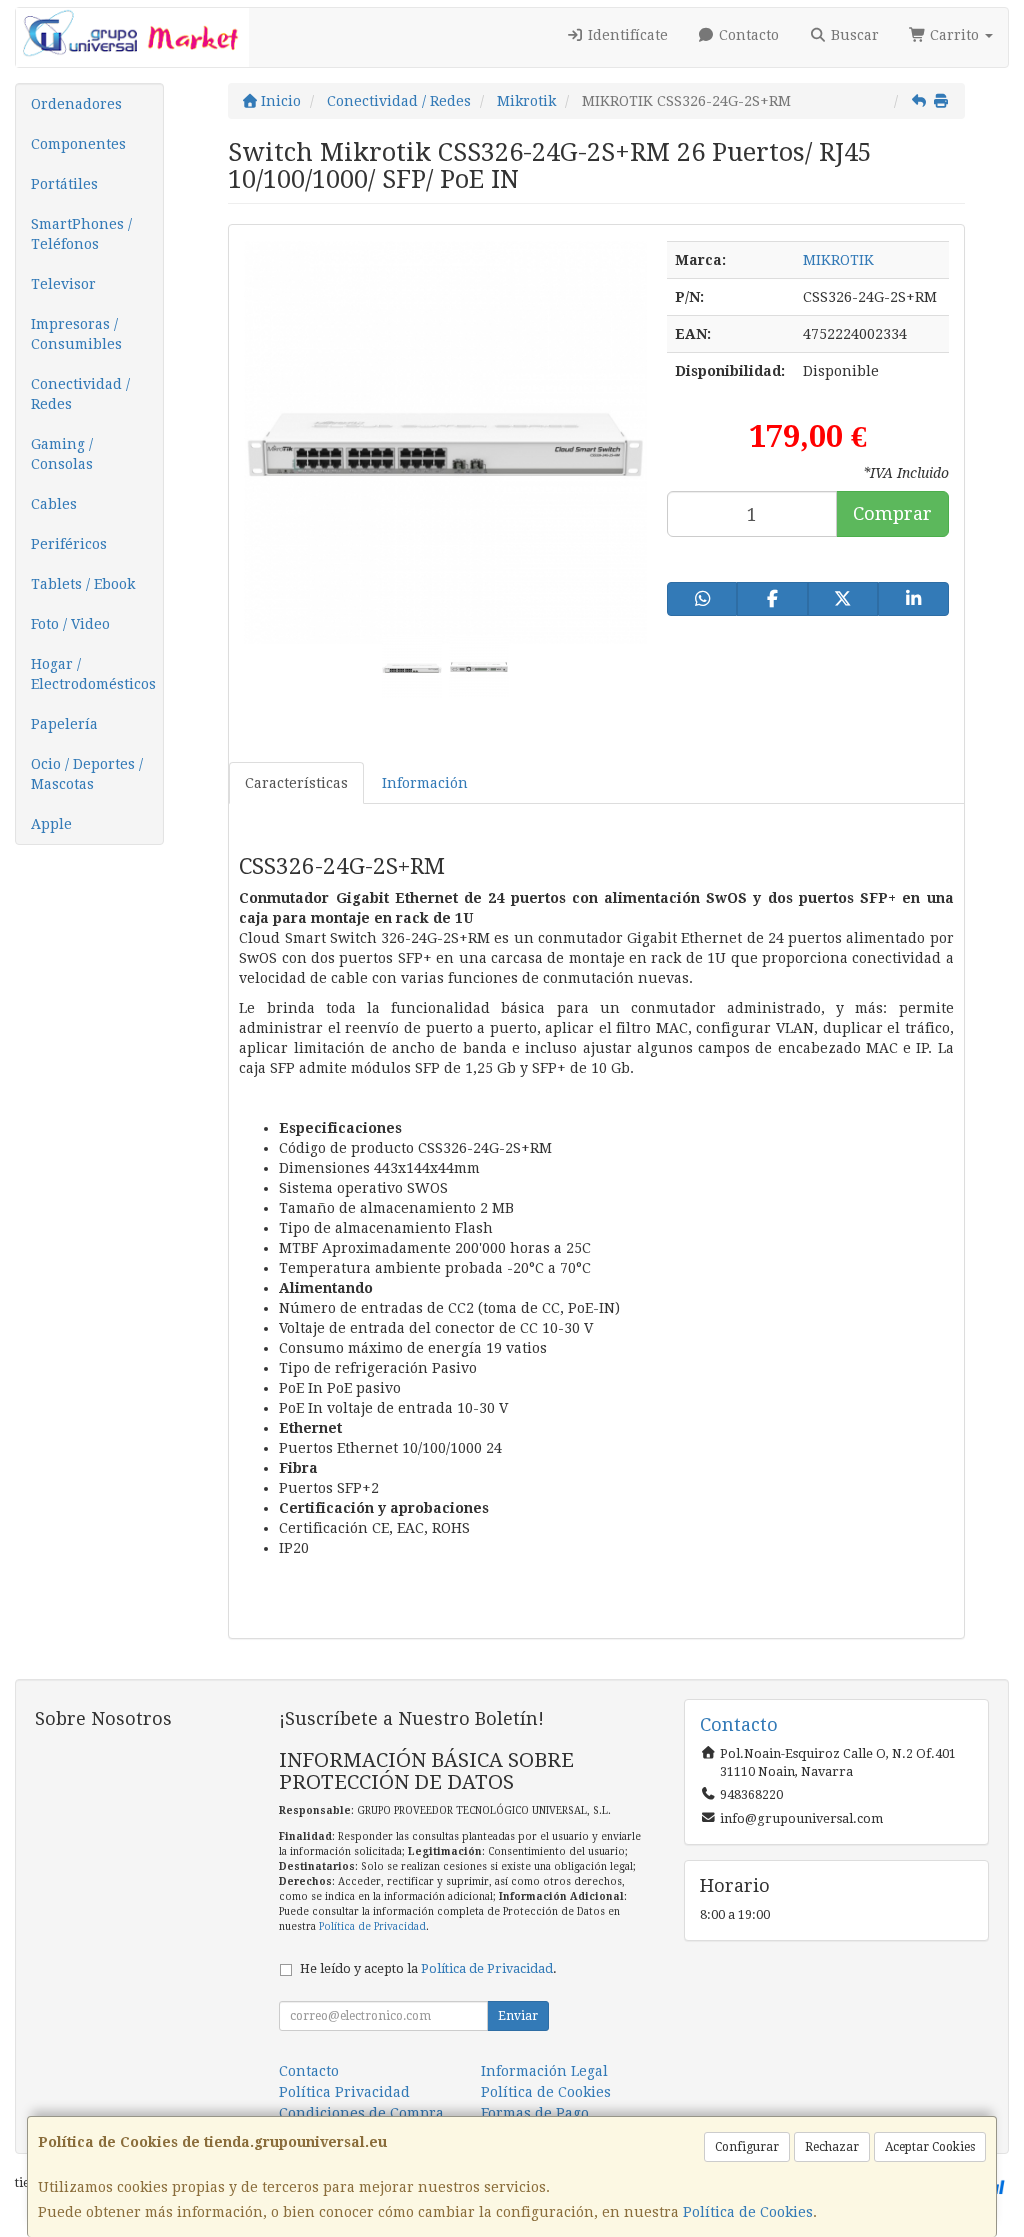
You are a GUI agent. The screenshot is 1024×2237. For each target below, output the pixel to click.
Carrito (954, 35)
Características (296, 783)
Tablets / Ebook (83, 584)
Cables (54, 504)
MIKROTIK (838, 260)
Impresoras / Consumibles (76, 334)
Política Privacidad (344, 2092)
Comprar (892, 513)
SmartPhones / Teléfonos (81, 234)
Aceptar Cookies (930, 2147)
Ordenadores (76, 104)
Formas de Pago (535, 2113)
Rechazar (832, 2147)
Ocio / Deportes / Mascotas (87, 774)
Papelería (64, 724)
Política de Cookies (748, 2212)
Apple (51, 824)
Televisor (63, 284)
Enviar (518, 2016)
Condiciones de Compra (361, 2113)
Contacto (747, 35)
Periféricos (69, 544)
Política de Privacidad (372, 1926)
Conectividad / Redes (80, 394)
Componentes (78, 144)
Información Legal (544, 2071)
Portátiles (64, 184)
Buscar (853, 35)
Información (425, 783)
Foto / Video (70, 624)
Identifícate (626, 35)
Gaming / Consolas (62, 454)
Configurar (747, 2147)
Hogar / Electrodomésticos (93, 674)
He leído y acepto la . (428, 1968)
